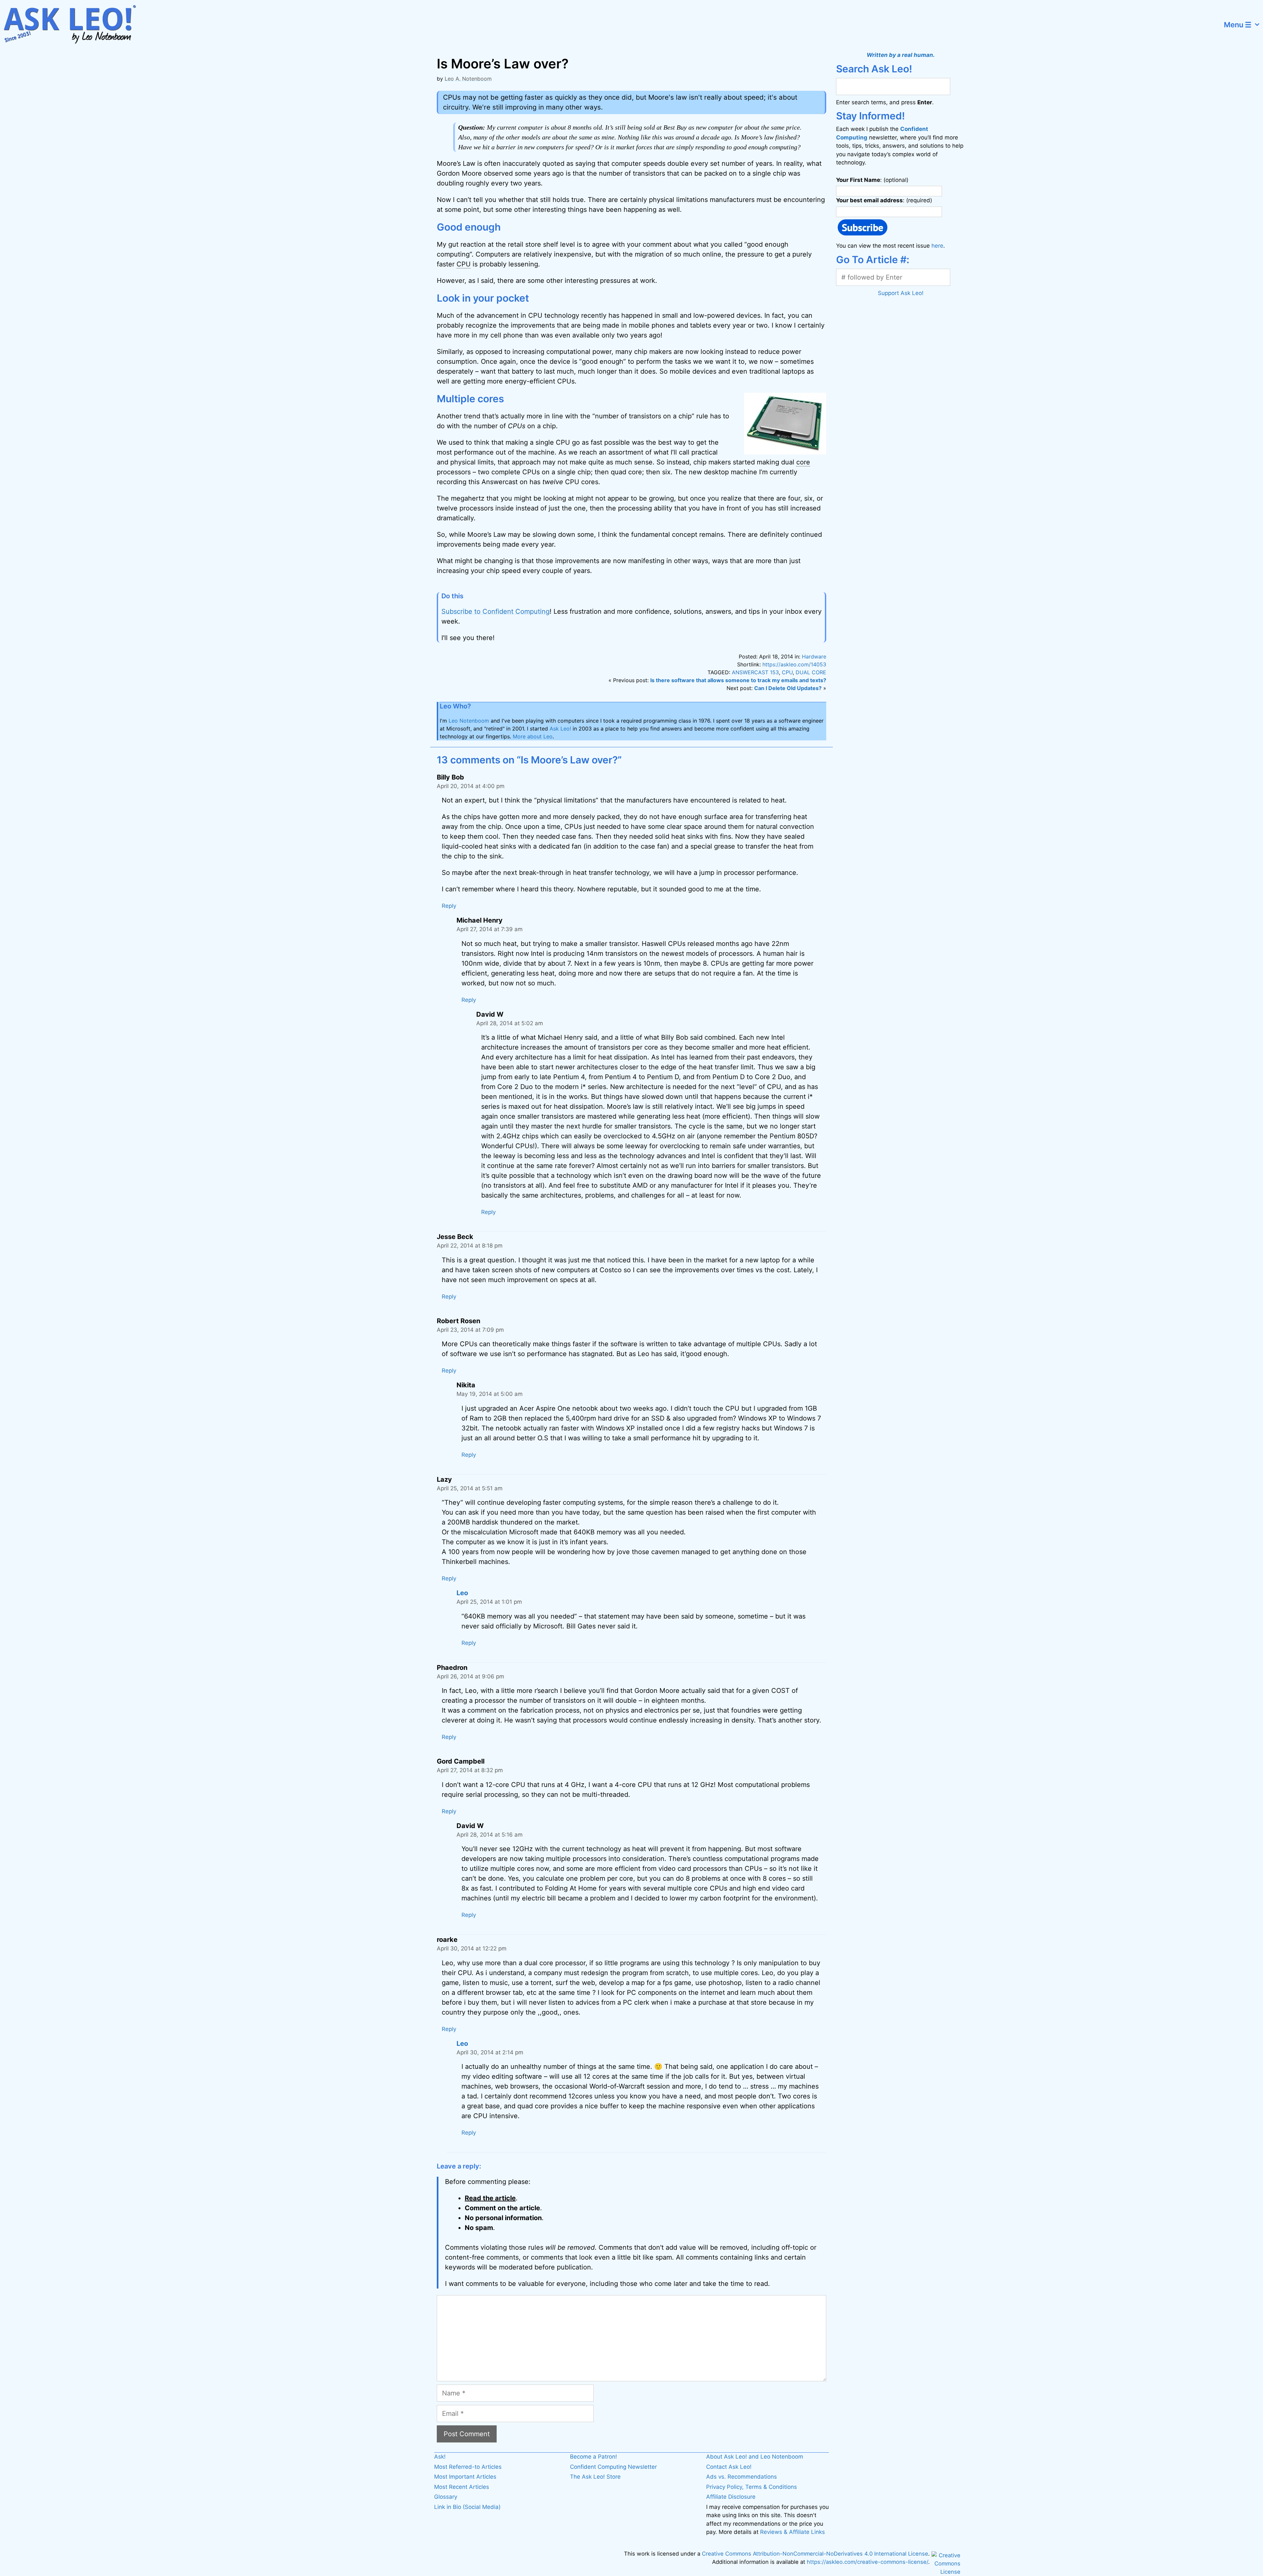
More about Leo (533, 736)
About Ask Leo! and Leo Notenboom (755, 2457)
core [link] (803, 462)
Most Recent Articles (462, 2487)
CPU (787, 672)
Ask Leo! (560, 729)
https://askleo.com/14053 (794, 664)
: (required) (884, 200)
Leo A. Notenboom (468, 79)
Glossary (446, 2497)
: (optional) (872, 180)
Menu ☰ (1238, 25)
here (937, 246)
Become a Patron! (594, 2457)
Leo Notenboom (469, 721)
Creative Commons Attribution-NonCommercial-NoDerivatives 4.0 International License (815, 2554)
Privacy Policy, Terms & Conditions (752, 2487)
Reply (449, 906)
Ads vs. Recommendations (742, 2477)
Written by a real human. (901, 55)
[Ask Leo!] (74, 25)
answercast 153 (755, 672)
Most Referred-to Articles (468, 2467)
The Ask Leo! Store (595, 2477)
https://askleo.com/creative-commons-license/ (867, 2562)
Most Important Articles (465, 2477)
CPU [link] (464, 264)
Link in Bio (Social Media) (467, 2507)
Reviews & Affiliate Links (792, 2532)
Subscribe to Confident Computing (495, 611)
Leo (462, 1593)
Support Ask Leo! (901, 293)
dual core (811, 672)
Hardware (814, 656)
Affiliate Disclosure (731, 2497)
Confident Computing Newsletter (613, 2467)
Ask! (440, 2457)
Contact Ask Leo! (729, 2467)
